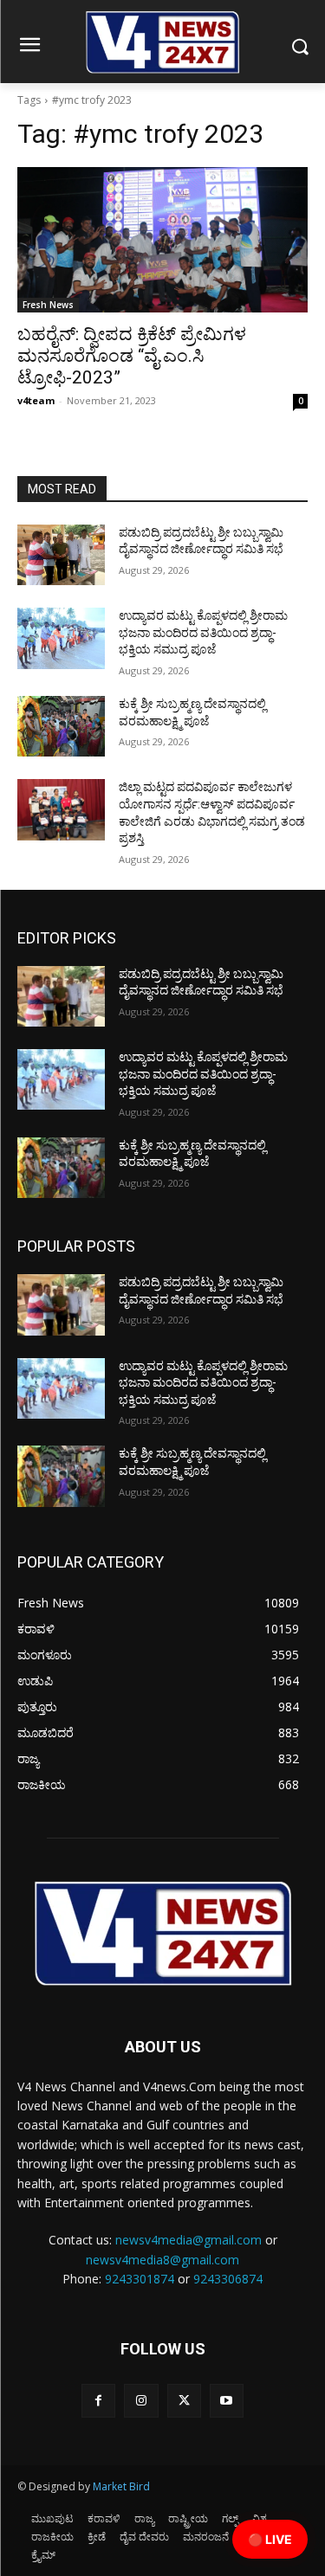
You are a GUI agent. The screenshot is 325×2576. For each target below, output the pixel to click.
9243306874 (228, 2279)
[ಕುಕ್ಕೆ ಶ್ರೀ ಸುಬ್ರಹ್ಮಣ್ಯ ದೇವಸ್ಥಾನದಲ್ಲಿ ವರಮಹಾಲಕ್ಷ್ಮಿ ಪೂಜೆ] (61, 726)
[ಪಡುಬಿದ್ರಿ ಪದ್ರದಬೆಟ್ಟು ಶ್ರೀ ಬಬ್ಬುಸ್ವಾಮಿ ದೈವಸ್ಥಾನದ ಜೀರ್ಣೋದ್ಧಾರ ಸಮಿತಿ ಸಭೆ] (61, 555)
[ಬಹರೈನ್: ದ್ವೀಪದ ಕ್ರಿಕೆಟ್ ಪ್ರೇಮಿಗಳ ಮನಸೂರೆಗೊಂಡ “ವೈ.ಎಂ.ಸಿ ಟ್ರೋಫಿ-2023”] (162, 240)
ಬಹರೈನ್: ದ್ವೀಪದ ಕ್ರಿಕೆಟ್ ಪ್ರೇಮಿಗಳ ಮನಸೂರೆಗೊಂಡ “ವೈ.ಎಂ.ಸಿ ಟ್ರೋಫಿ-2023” (132, 356)
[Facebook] (98, 2401)
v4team (36, 400)
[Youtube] (227, 2401)
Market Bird (121, 2486)
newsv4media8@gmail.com (162, 2260)
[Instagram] (141, 2401)
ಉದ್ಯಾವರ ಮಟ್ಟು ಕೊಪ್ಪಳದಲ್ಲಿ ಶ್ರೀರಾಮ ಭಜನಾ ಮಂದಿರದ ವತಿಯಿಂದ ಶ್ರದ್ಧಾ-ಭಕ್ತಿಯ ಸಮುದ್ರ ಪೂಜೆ (203, 632)
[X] (184, 2401)
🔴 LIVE (270, 2539)
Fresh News (48, 305)
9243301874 (140, 2279)
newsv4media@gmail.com (188, 2240)
